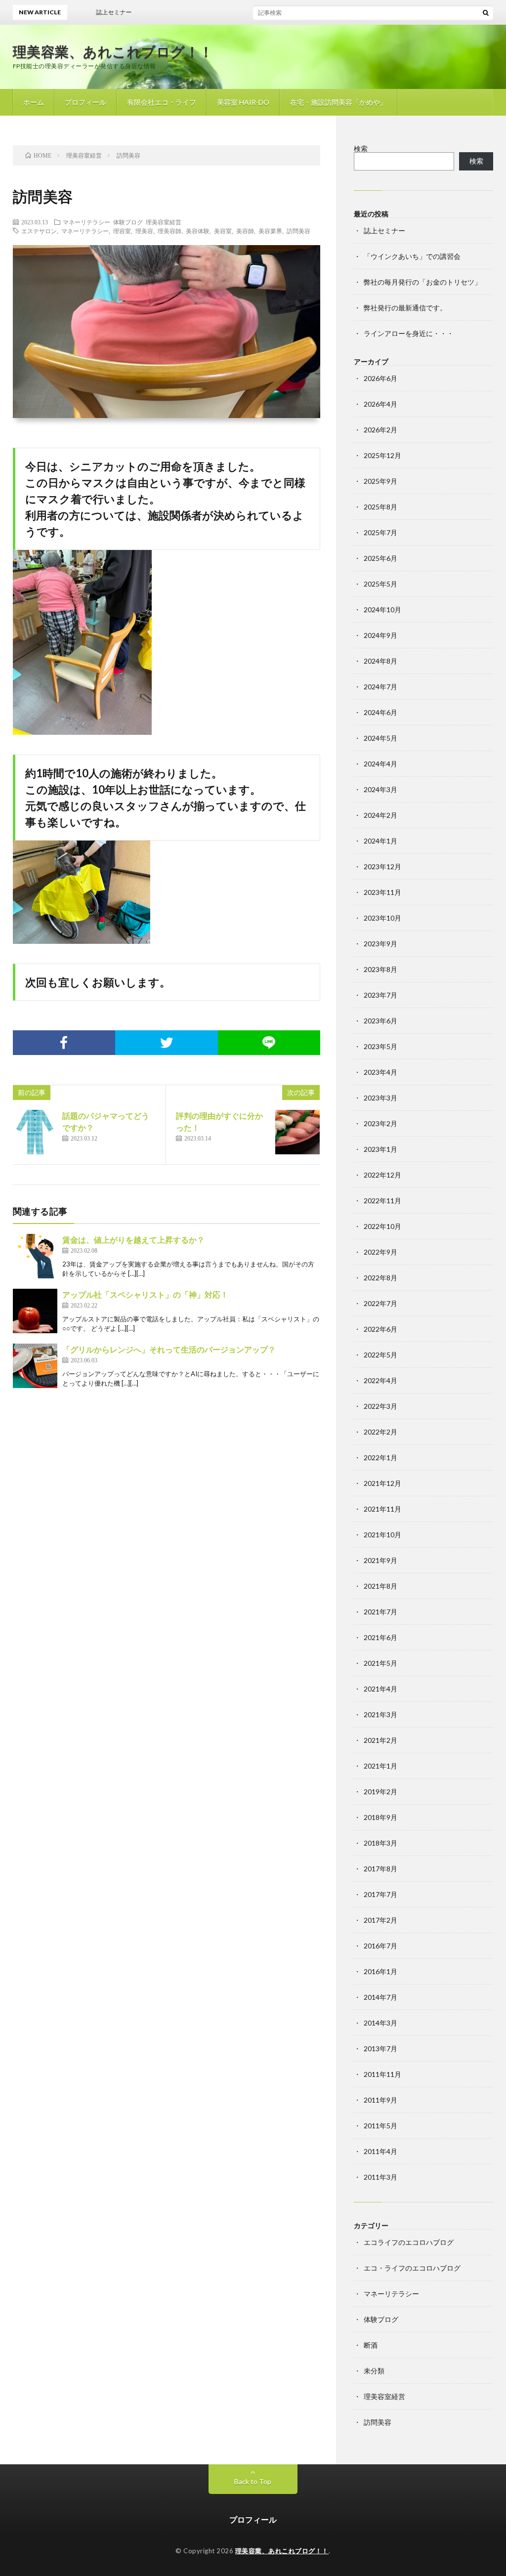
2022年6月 (380, 1329)
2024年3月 (380, 789)
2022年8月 (380, 1278)
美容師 (245, 231)
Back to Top (253, 2481)
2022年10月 (382, 1226)
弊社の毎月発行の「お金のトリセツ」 (422, 282)
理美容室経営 (164, 222)
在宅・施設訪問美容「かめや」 (338, 102)
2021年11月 (382, 1509)
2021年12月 (382, 1483)
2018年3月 (380, 1843)
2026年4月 (380, 404)
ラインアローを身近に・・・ (409, 333)
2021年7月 (380, 1612)
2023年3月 (380, 1098)
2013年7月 (380, 2048)
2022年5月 (380, 1355)
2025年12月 (382, 455)
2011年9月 (380, 2100)
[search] (486, 12)
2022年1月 (380, 1457)
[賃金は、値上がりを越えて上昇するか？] (35, 1256)
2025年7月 (380, 532)
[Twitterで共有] (167, 1043)
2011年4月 (380, 2151)
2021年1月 (380, 1766)
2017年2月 (380, 1920)
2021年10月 (382, 1535)
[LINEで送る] (269, 1043)
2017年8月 (380, 1869)
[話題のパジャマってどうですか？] (35, 1132)
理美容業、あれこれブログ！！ (113, 51)
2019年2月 (380, 1792)
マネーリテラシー (86, 222)
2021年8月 (380, 1586)
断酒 (371, 2345)
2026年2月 (380, 430)
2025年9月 (380, 481)
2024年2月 (380, 815)
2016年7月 (380, 1946)
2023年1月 (380, 1149)
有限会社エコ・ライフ (162, 102)
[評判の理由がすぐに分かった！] (297, 1132)
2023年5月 (380, 1046)
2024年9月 (380, 635)
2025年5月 (380, 584)
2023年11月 (382, 892)
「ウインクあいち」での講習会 (412, 256)
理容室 (122, 231)
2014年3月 (380, 2023)
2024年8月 (380, 661)
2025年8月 (380, 507)
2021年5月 (380, 1663)
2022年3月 (380, 1406)
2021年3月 (380, 1714)
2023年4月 (380, 1072)
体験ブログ (128, 222)
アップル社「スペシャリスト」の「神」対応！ (145, 1294)
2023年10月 (382, 918)
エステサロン (39, 231)
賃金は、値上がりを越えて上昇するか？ (133, 1240)
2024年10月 (382, 610)
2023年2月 (380, 1123)
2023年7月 (380, 995)
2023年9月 (380, 944)
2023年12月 (382, 866)
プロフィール (85, 102)
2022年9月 (380, 1252)
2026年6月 (380, 378)
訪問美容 (298, 231)
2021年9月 (380, 1560)
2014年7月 (380, 1997)
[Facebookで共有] (64, 1043)
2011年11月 (382, 2074)
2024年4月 (380, 764)
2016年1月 (380, 1971)
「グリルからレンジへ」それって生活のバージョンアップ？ (169, 1349)
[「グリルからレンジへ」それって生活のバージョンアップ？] (35, 1366)
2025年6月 (380, 558)
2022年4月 (380, 1380)
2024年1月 (380, 841)
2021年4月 (380, 1689)
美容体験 (198, 231)
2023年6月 (380, 1021)
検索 (361, 148)
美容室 (223, 231)
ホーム (34, 102)
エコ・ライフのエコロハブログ (412, 2268)
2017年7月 (380, 1894)
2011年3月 (380, 2177)
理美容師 (169, 231)
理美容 (144, 231)
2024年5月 (380, 738)
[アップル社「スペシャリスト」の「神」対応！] (35, 1311)
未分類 (374, 2371)
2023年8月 (380, 969)
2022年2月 (380, 1432)
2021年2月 (380, 1740)
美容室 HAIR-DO (243, 102)
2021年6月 (380, 1637)
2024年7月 (380, 687)
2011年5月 (380, 2126)
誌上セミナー (384, 231)
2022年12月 (382, 1175)
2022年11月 (382, 1201)
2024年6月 (380, 712)
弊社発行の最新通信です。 (405, 308)
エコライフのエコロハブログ (409, 2242)
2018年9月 (380, 1817)
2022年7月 (380, 1303)
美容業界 (270, 231)
